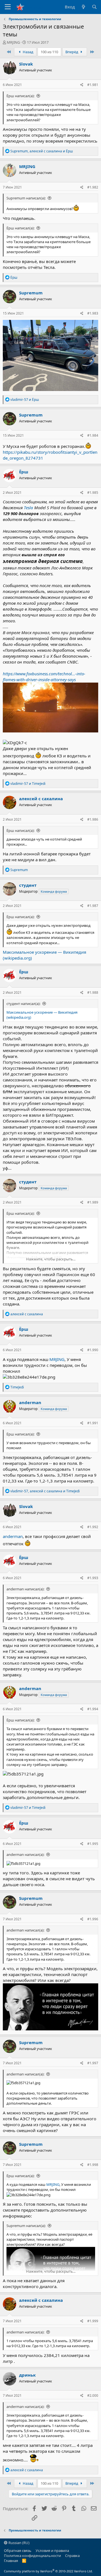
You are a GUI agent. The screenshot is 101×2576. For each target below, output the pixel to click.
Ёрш (24, 472)
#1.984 (93, 435)
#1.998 (93, 2165)
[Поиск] (94, 7)
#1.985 (93, 493)
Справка (72, 2556)
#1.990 (93, 1350)
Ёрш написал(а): (20, 96)
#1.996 (93, 1919)
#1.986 (93, 819)
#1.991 (93, 1423)
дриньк (27, 2375)
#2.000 (93, 2395)
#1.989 (93, 1202)
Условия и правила (52, 2551)
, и (42, 151)
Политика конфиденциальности (32, 2556)
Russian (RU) (19, 2543)
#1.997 (93, 2063)
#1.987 (93, 906)
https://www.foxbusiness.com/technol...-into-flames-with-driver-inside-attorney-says (44, 677)
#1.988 (93, 993)
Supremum (31, 293)
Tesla (28, 508)
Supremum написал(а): (26, 198)
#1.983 (93, 313)
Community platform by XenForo (48, 2571)
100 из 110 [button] (49, 52)
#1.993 (93, 1578)
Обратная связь (18, 2551)
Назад (28, 52)
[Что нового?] (83, 7)
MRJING (13, 42)
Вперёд (72, 52)
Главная (11, 2561)
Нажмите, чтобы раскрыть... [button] (51, 1259)
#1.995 (93, 1844)
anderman (13, 1536)
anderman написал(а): (25, 1589)
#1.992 (93, 1527)
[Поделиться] (82, 85)
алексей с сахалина (41, 799)
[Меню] (8, 7)
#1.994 (93, 1709)
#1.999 (93, 2321)
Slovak (26, 64)
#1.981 (93, 85)
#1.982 (93, 187)
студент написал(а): (23, 1004)
